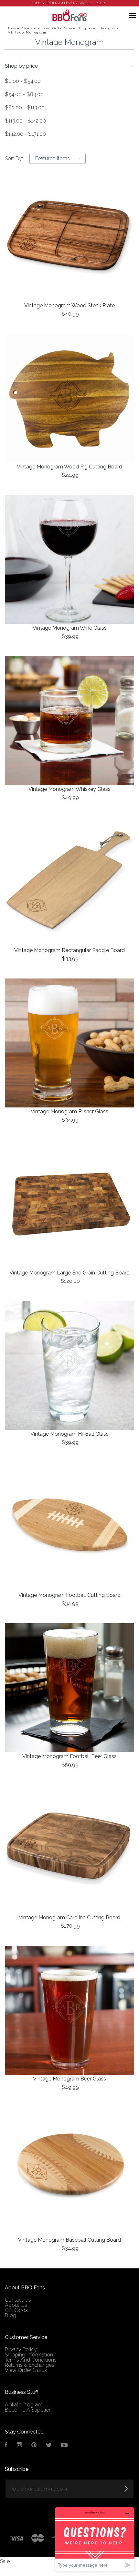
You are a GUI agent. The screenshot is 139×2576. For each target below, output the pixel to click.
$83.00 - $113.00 (25, 108)
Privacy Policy (21, 2350)
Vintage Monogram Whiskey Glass (69, 789)
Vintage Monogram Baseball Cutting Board (69, 2240)
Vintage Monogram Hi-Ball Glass (69, 1434)
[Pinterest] (34, 2446)
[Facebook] (6, 2446)
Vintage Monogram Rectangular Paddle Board (69, 950)
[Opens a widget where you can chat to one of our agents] (95, 2539)
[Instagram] (19, 2446)
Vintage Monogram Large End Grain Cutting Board (69, 1273)
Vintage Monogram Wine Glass (70, 628)
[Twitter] (49, 2446)
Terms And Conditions (31, 2360)
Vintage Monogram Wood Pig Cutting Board (69, 467)
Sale (5, 2561)
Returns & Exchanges (30, 2365)
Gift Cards (16, 2310)
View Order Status (26, 2370)
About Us (16, 2305)
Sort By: (14, 158)
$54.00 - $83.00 (24, 94)
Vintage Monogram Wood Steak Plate (69, 305)
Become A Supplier (28, 2410)
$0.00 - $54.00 (23, 81)
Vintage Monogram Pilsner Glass (69, 1111)
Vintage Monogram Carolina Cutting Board (69, 1917)
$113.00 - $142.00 (25, 121)
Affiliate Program (24, 2405)
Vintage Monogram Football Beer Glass (69, 1756)
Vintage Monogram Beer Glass (69, 2079)
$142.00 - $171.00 (25, 134)
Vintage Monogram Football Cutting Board (69, 1595)
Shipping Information (29, 2355)
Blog (11, 2315)
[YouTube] (64, 2446)
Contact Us (18, 2300)
